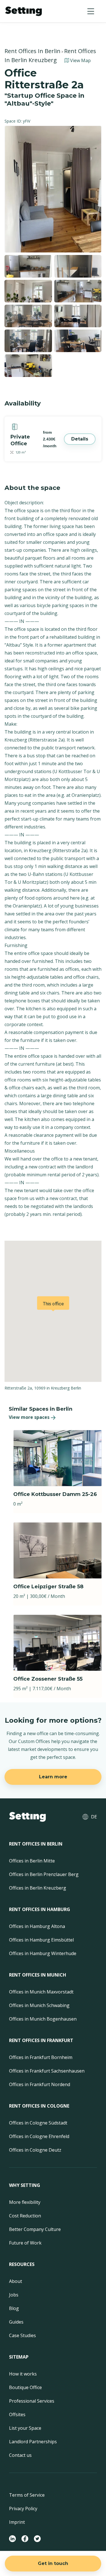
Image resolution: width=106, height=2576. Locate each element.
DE (94, 1817)
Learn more (53, 1777)
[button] (91, 11)
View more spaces (29, 1417)
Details (80, 439)
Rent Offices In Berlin (33, 51)
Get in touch (53, 2563)
